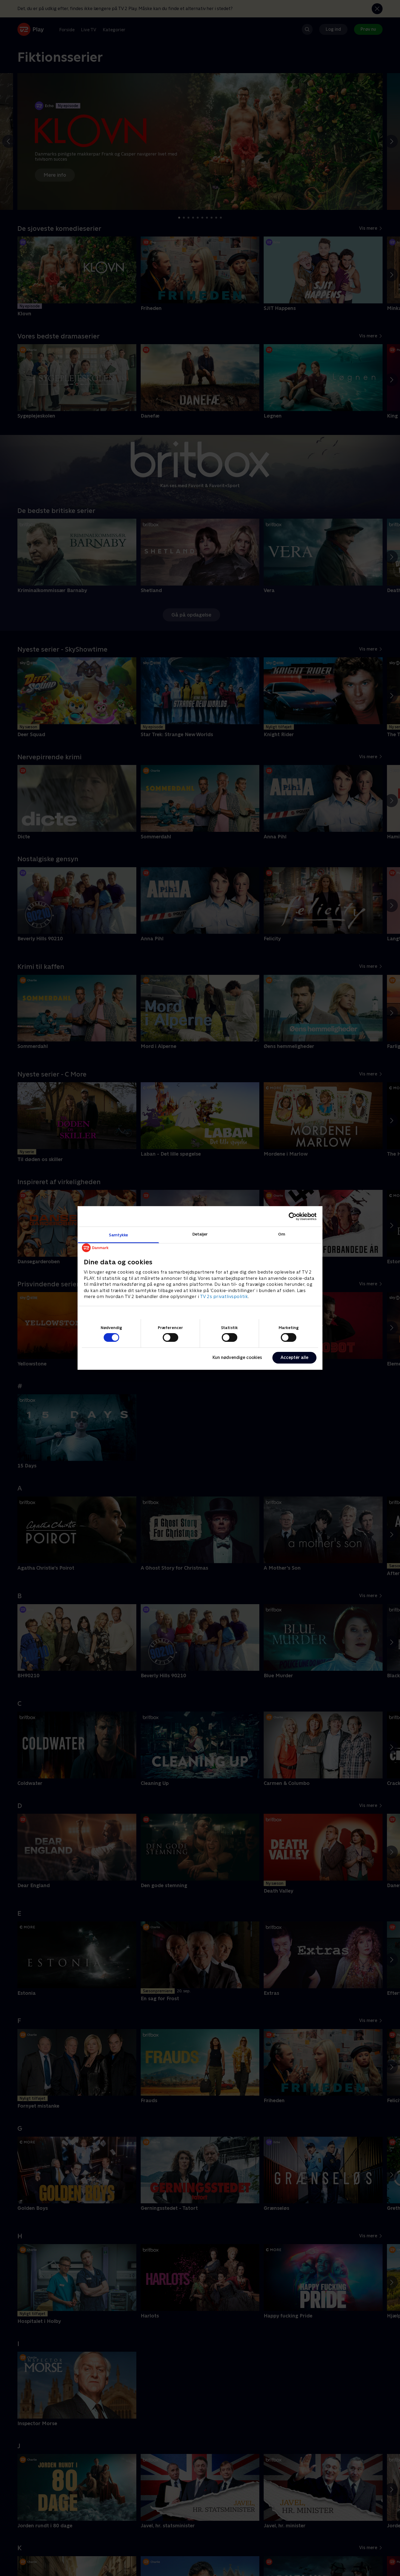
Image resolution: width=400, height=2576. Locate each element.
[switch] (170, 1337)
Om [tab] (282, 1234)
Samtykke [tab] (119, 1235)
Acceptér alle (294, 1357)
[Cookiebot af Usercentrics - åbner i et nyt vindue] (293, 1216)
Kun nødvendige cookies (237, 1357)
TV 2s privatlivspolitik (224, 1297)
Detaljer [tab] (200, 1234)
